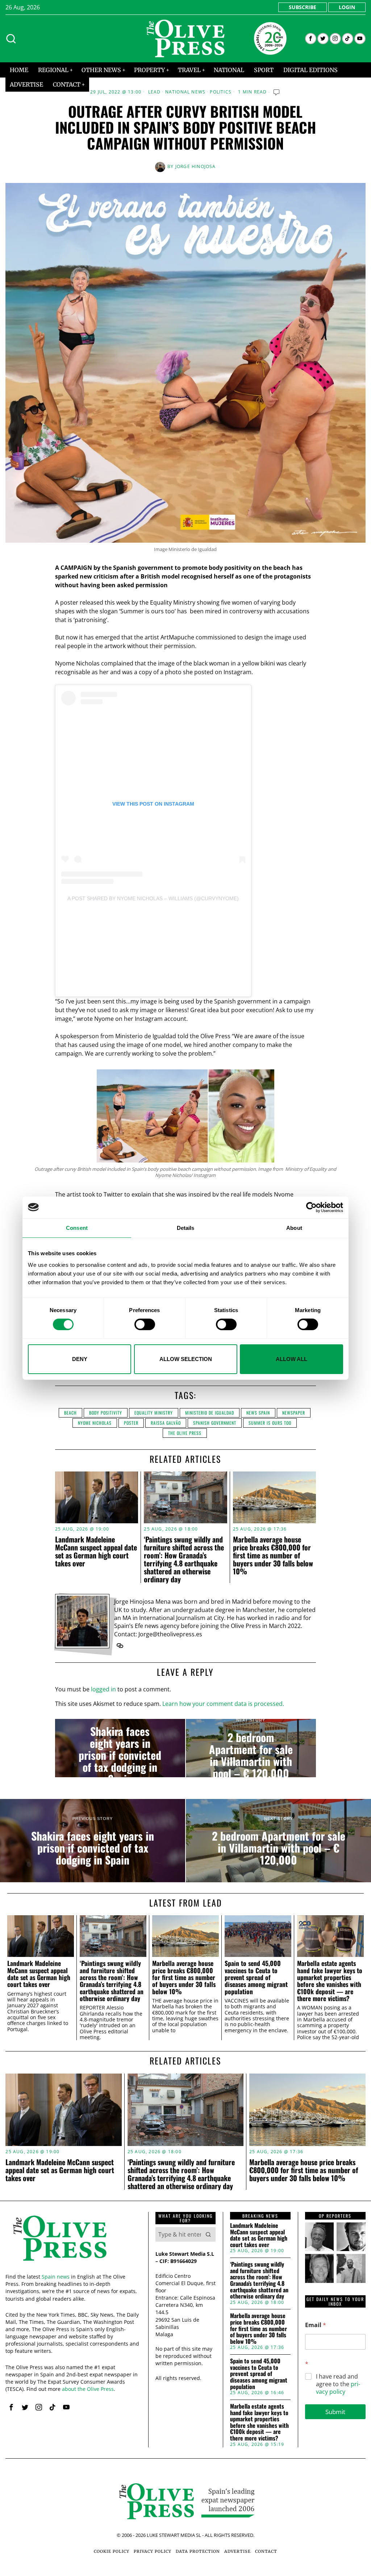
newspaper (294, 1413)
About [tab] (294, 1228)
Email (316, 2325)
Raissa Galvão (166, 1423)
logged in (103, 1689)
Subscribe (303, 7)
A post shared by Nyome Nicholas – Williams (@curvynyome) (153, 898)
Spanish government (215, 1423)
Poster (131, 1423)
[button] (208, 2234)
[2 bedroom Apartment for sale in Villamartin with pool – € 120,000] (251, 1748)
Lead (155, 92)
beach (70, 1413)
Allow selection (186, 1359)
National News (185, 92)
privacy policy (338, 2388)
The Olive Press (185, 1433)
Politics (221, 92)
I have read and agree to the (338, 2384)
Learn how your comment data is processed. (223, 1704)
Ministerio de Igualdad (210, 1413)
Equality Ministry (154, 1413)
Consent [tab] (77, 1228)
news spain (258, 1413)
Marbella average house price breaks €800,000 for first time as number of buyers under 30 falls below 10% (273, 1555)
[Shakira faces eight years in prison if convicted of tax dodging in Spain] (120, 1748)
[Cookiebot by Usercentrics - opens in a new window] (311, 1207)
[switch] (145, 1324)
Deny (80, 1359)
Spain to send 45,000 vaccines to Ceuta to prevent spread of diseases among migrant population (256, 1977)
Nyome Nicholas (95, 1423)
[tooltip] (311, 39)
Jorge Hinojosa (196, 166)
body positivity (106, 1413)
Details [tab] (186, 1228)
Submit (335, 2412)
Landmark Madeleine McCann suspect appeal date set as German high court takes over (96, 1551)
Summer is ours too (270, 1423)
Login (347, 7)
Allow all (291, 1359)
